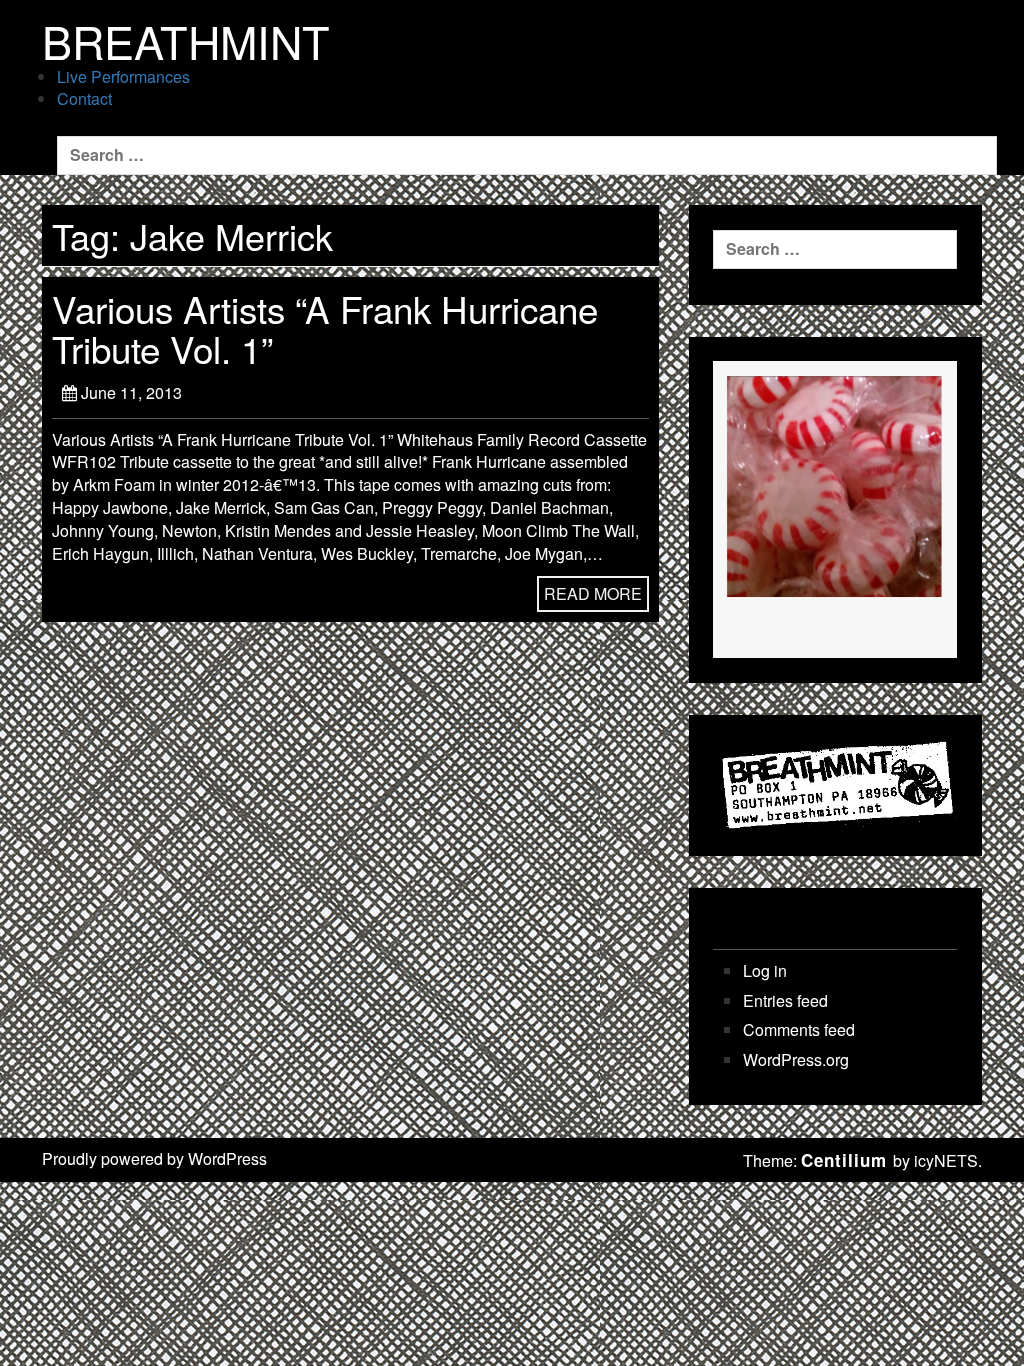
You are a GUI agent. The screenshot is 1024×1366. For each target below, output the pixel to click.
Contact (84, 98)
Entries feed (785, 1001)
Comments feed (799, 1030)
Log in (765, 971)
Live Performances (123, 76)
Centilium (844, 1160)
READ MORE (593, 593)
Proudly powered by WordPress (154, 1158)
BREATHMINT (186, 41)
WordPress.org (796, 1060)
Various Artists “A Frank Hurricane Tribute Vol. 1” (325, 328)
